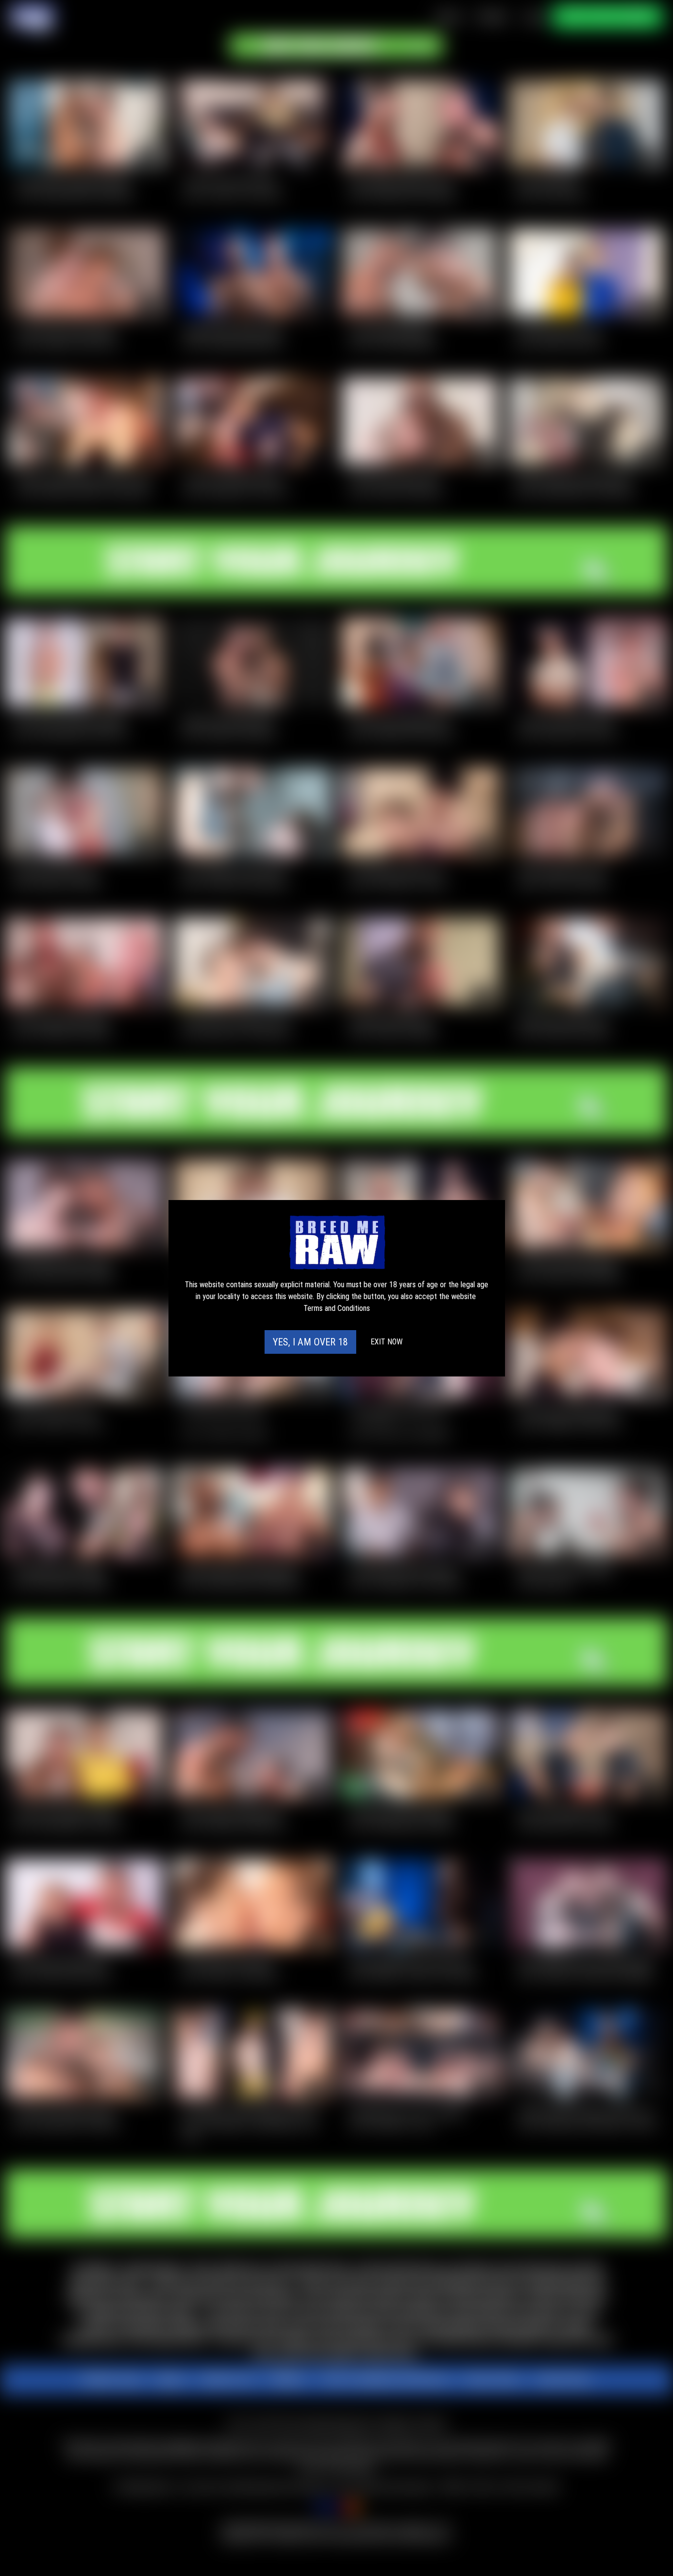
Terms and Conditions (337, 1308)
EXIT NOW (387, 1342)
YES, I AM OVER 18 (310, 1342)
